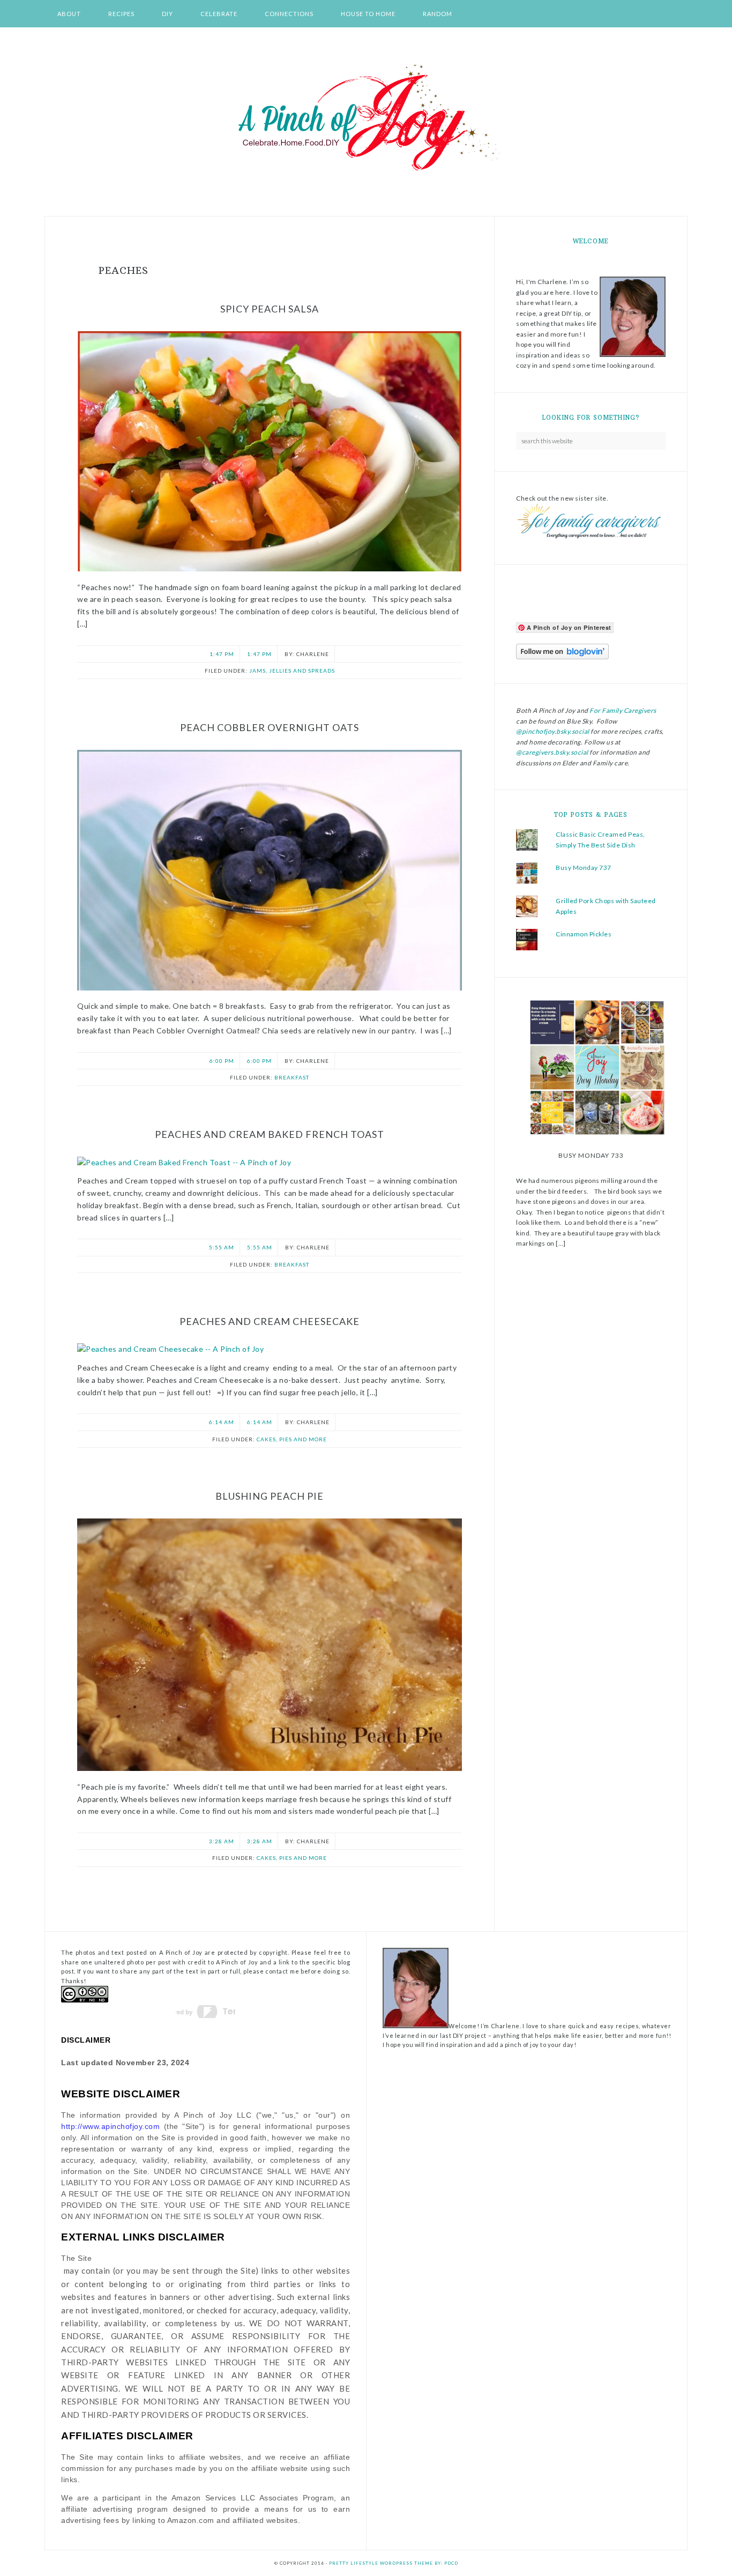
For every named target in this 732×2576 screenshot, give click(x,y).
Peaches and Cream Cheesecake (270, 1321)
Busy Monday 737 (584, 868)
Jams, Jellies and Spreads (292, 671)
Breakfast (292, 1077)
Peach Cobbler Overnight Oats (270, 727)
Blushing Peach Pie (270, 1496)
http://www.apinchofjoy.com (110, 2126)
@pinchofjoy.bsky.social (553, 731)
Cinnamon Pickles (584, 934)
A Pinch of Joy (366, 118)
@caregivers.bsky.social (552, 752)
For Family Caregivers (622, 710)
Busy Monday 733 (591, 1155)
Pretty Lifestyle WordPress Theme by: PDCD (394, 2563)
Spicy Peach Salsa (270, 309)
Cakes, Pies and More (292, 1439)
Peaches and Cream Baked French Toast (270, 1134)
